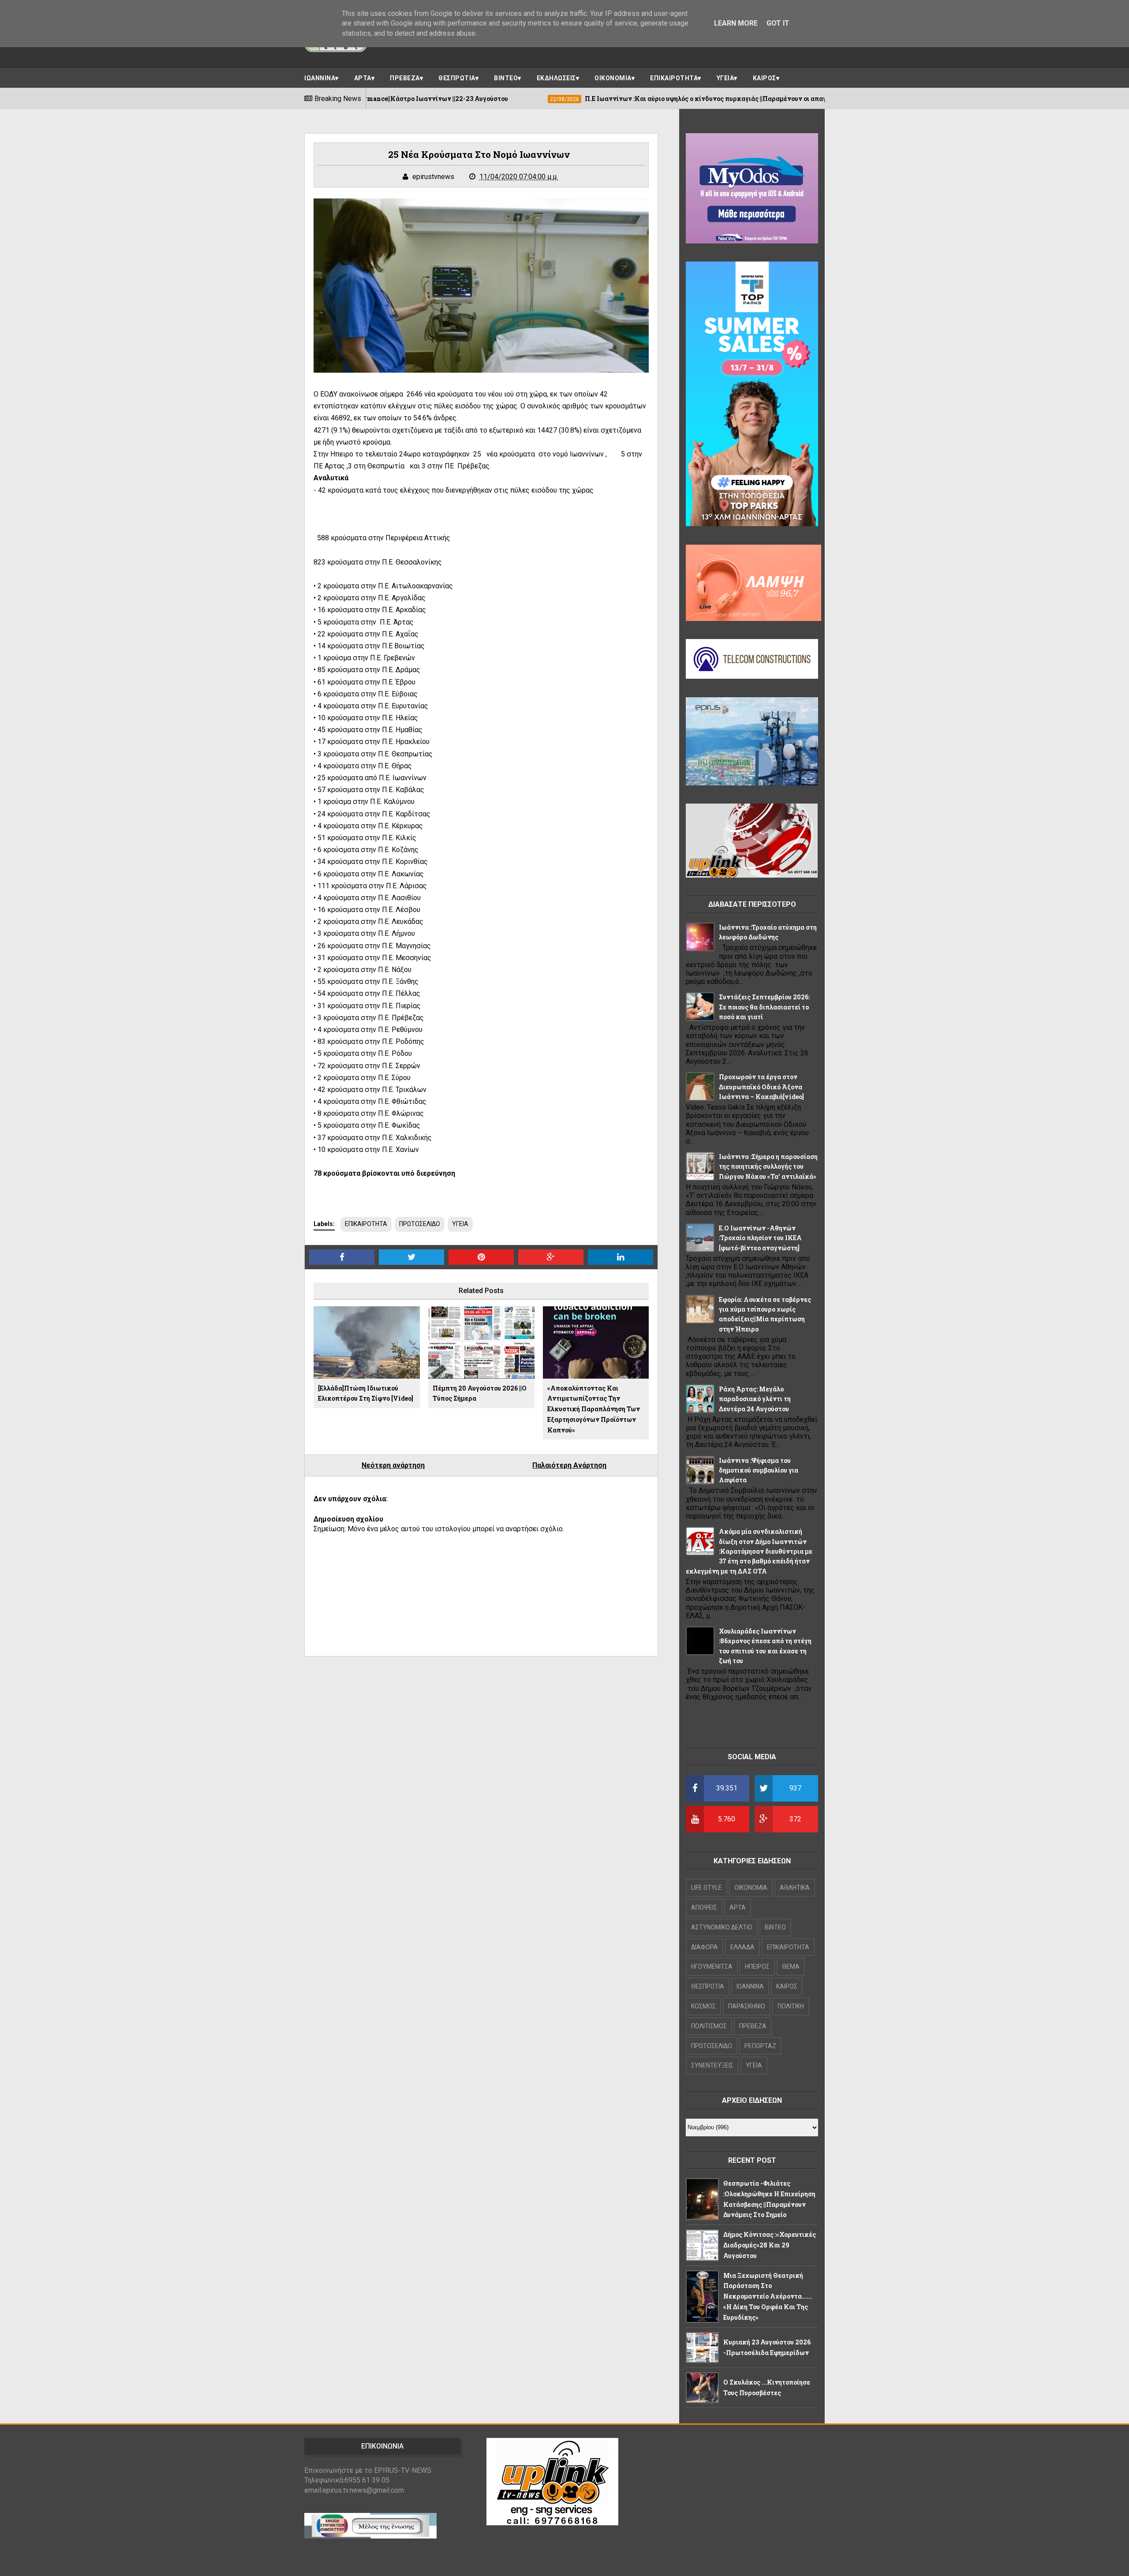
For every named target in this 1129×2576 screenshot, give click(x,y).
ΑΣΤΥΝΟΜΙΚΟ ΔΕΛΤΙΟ (722, 1927)
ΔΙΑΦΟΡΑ (705, 1947)
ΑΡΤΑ (363, 78)
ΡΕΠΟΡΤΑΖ (760, 2046)
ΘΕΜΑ (791, 1967)
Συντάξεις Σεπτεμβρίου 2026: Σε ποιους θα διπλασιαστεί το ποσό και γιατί (764, 1007)
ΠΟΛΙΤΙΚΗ (791, 2006)
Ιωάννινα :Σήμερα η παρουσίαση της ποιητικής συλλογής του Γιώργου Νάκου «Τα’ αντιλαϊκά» (768, 1166)
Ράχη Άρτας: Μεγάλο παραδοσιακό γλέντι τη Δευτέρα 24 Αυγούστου (755, 1399)
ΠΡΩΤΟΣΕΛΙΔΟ (420, 1224)
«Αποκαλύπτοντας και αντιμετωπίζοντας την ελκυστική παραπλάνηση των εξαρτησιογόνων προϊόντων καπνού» (594, 1409)
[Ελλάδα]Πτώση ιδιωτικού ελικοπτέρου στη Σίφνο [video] (366, 1393)
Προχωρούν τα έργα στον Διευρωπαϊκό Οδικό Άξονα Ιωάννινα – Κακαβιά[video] (761, 1087)
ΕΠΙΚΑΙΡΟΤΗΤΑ (674, 78)
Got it (778, 23)
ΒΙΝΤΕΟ (506, 78)
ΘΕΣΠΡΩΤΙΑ (457, 78)
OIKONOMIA (751, 1888)
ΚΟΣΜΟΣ (703, 2006)
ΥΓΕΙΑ (725, 78)
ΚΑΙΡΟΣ (765, 78)
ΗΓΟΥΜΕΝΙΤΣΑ (712, 1967)
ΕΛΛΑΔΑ (742, 1947)
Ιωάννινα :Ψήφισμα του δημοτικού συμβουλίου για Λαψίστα (759, 1470)
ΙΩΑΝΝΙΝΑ (320, 78)
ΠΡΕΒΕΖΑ (405, 78)
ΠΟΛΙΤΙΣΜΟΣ (709, 2026)
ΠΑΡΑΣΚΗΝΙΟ (747, 2006)
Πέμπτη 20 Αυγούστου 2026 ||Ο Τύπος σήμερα (480, 1393)
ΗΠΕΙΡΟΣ (757, 1967)
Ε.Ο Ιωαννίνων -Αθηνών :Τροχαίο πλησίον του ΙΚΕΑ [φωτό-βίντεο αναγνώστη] (760, 1238)
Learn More (736, 23)
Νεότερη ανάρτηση (393, 1465)
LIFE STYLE (707, 1888)
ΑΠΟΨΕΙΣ (704, 1907)
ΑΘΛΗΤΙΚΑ (795, 1888)
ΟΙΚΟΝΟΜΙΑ (613, 78)
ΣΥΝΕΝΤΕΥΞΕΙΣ (712, 2065)
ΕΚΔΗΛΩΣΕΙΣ (556, 78)
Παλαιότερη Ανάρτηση (569, 1465)
